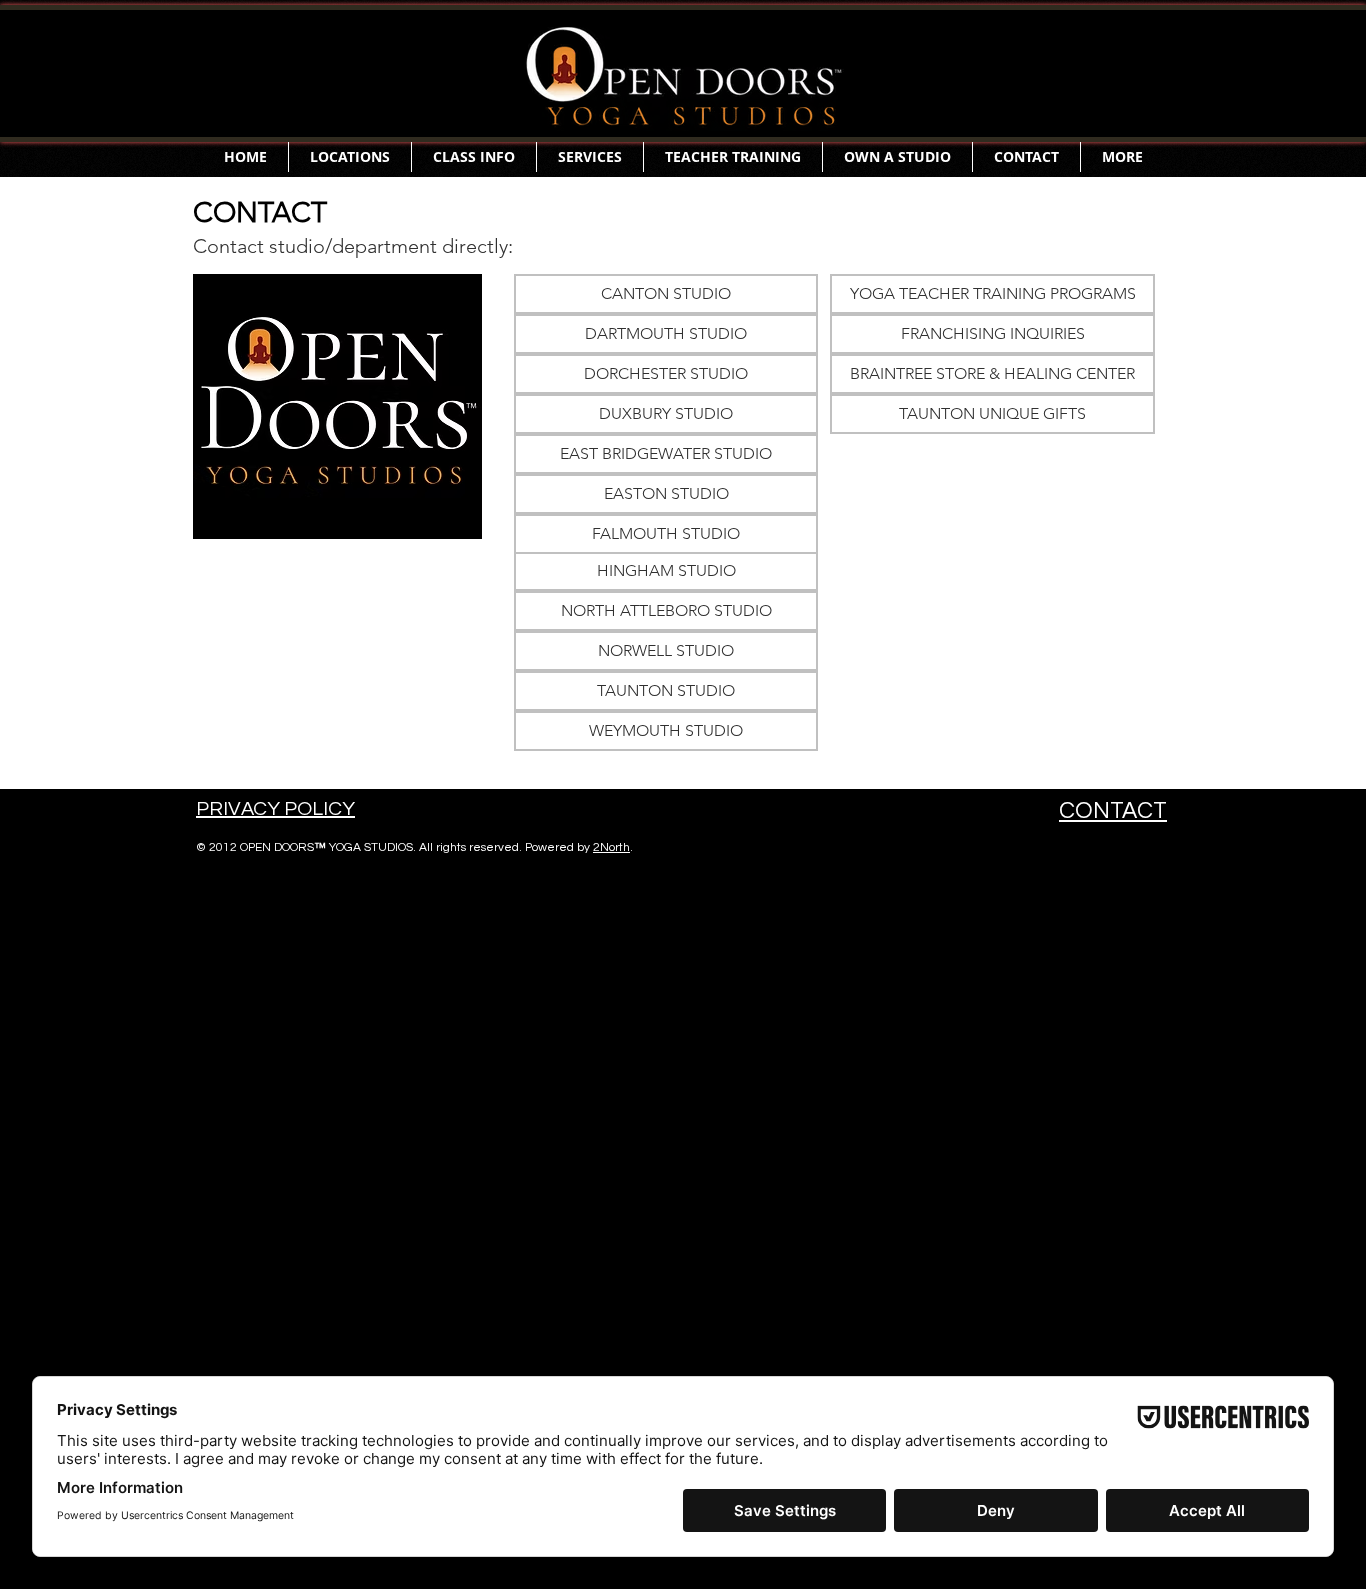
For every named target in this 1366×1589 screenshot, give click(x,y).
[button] (350, 157)
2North (611, 847)
